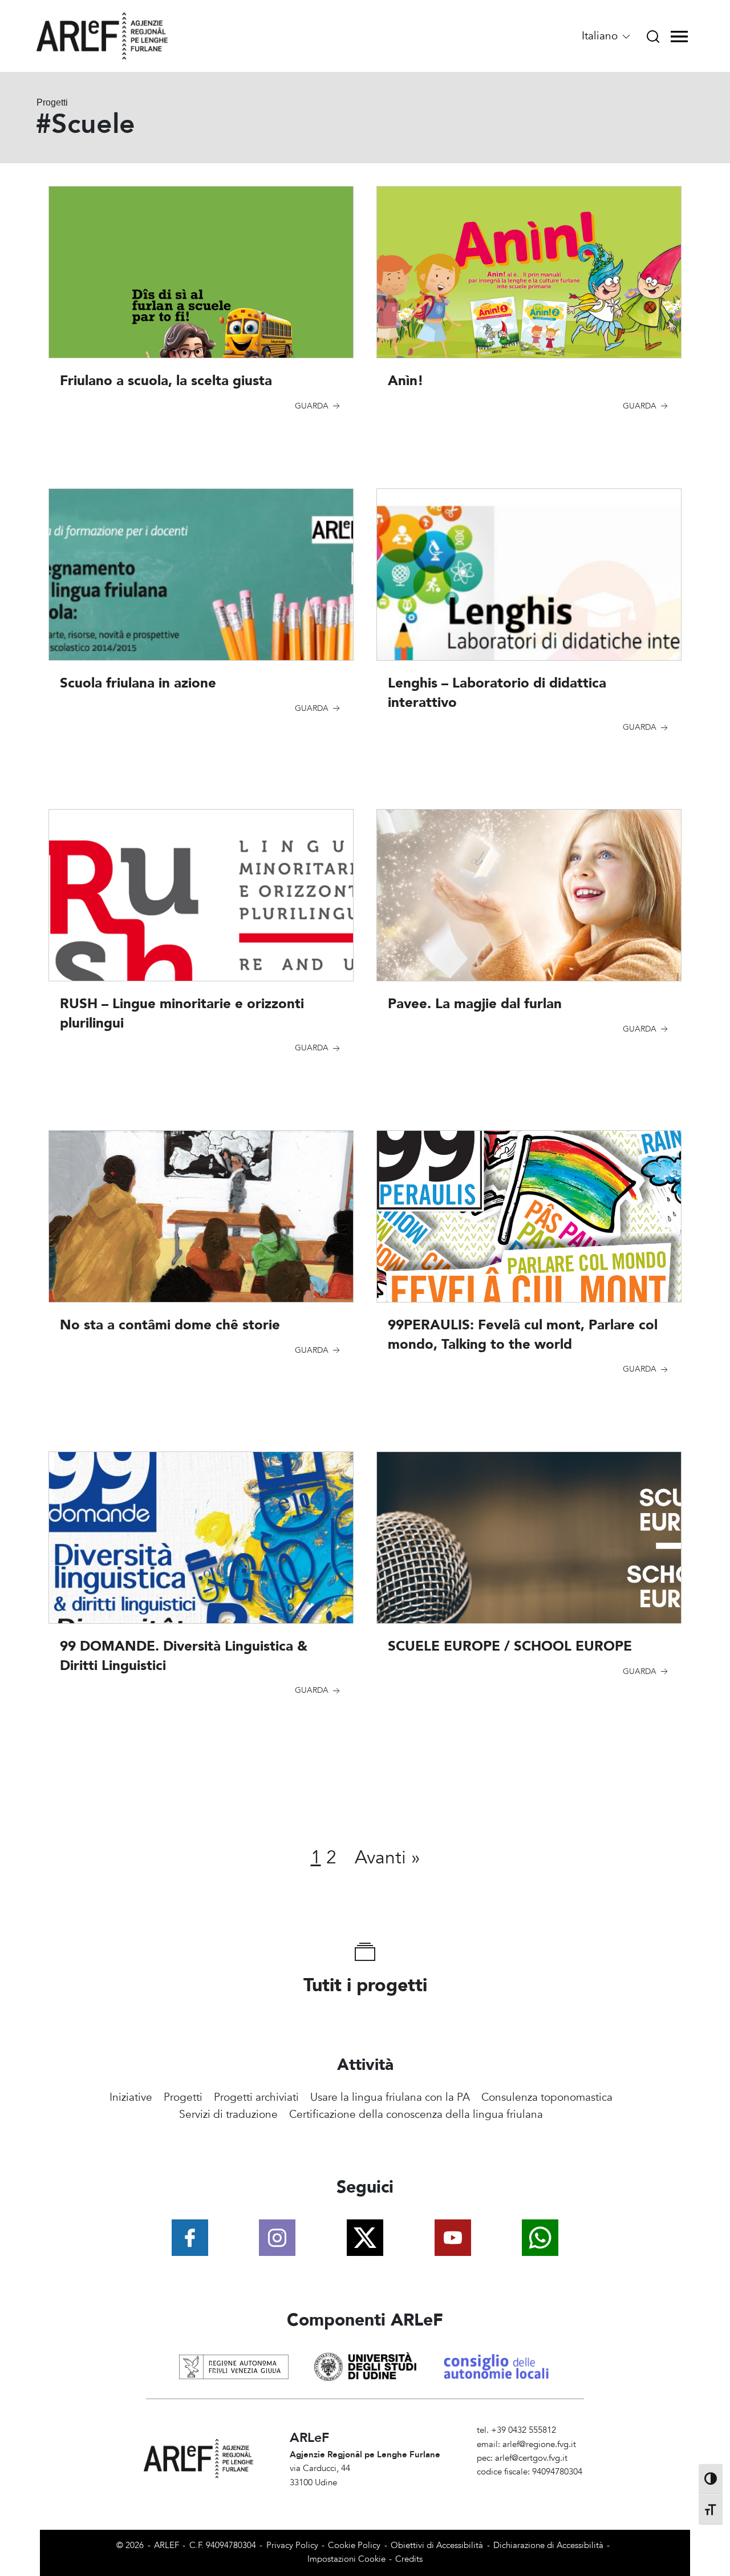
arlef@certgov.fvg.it (531, 2458)
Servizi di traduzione (228, 2114)
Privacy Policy (292, 2545)
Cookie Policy (354, 2545)
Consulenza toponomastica (547, 2097)
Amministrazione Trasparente (532, 2486)
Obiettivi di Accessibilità (437, 2545)
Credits (409, 2559)
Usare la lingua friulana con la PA (390, 2097)
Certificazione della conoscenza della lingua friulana (416, 2114)
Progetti (183, 2097)
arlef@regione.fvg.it (539, 2444)
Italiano (601, 36)
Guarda (313, 406)
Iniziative (131, 2097)
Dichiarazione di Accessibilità (548, 2545)
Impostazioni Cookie (346, 2559)
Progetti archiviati (256, 2097)
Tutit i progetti (365, 1985)
